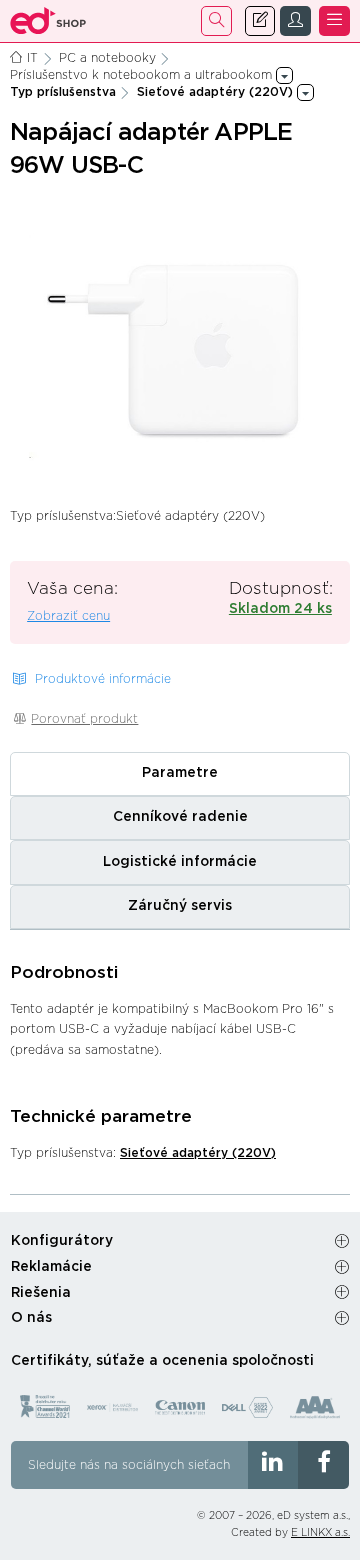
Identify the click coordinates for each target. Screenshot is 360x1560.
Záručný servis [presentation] (180, 906)
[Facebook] (323, 1465)
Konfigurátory (62, 1241)
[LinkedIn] (273, 1465)
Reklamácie (51, 1267)
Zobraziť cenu (68, 616)
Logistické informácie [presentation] (180, 862)
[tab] (180, 774)
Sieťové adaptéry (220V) (198, 1153)
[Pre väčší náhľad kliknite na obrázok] (179, 345)
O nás (31, 1318)
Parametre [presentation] (180, 773)
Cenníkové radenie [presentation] (180, 817)
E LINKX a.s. (320, 1533)
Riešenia (41, 1293)
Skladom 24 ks (280, 609)
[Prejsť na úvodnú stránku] (48, 21)
